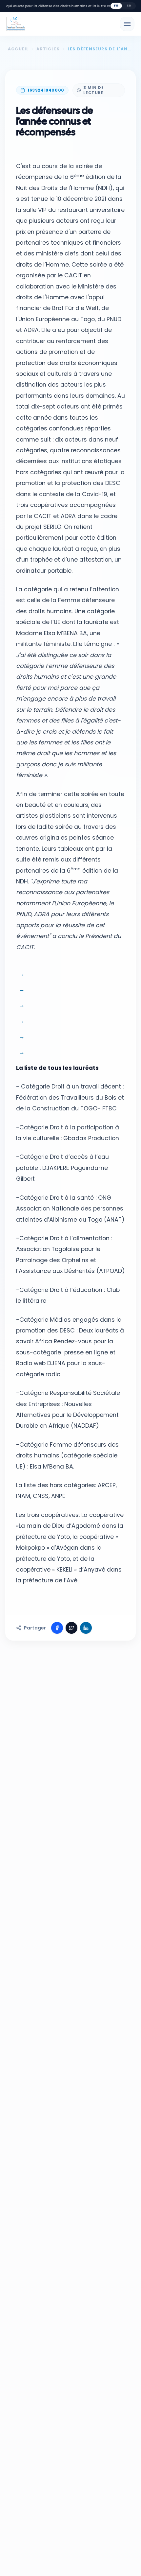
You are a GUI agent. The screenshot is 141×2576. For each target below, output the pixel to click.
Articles (48, 49)
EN (129, 6)
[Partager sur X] (71, 1628)
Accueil (18, 49)
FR (116, 6)
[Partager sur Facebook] (57, 1628)
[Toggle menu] (127, 24)
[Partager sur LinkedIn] (86, 1628)
